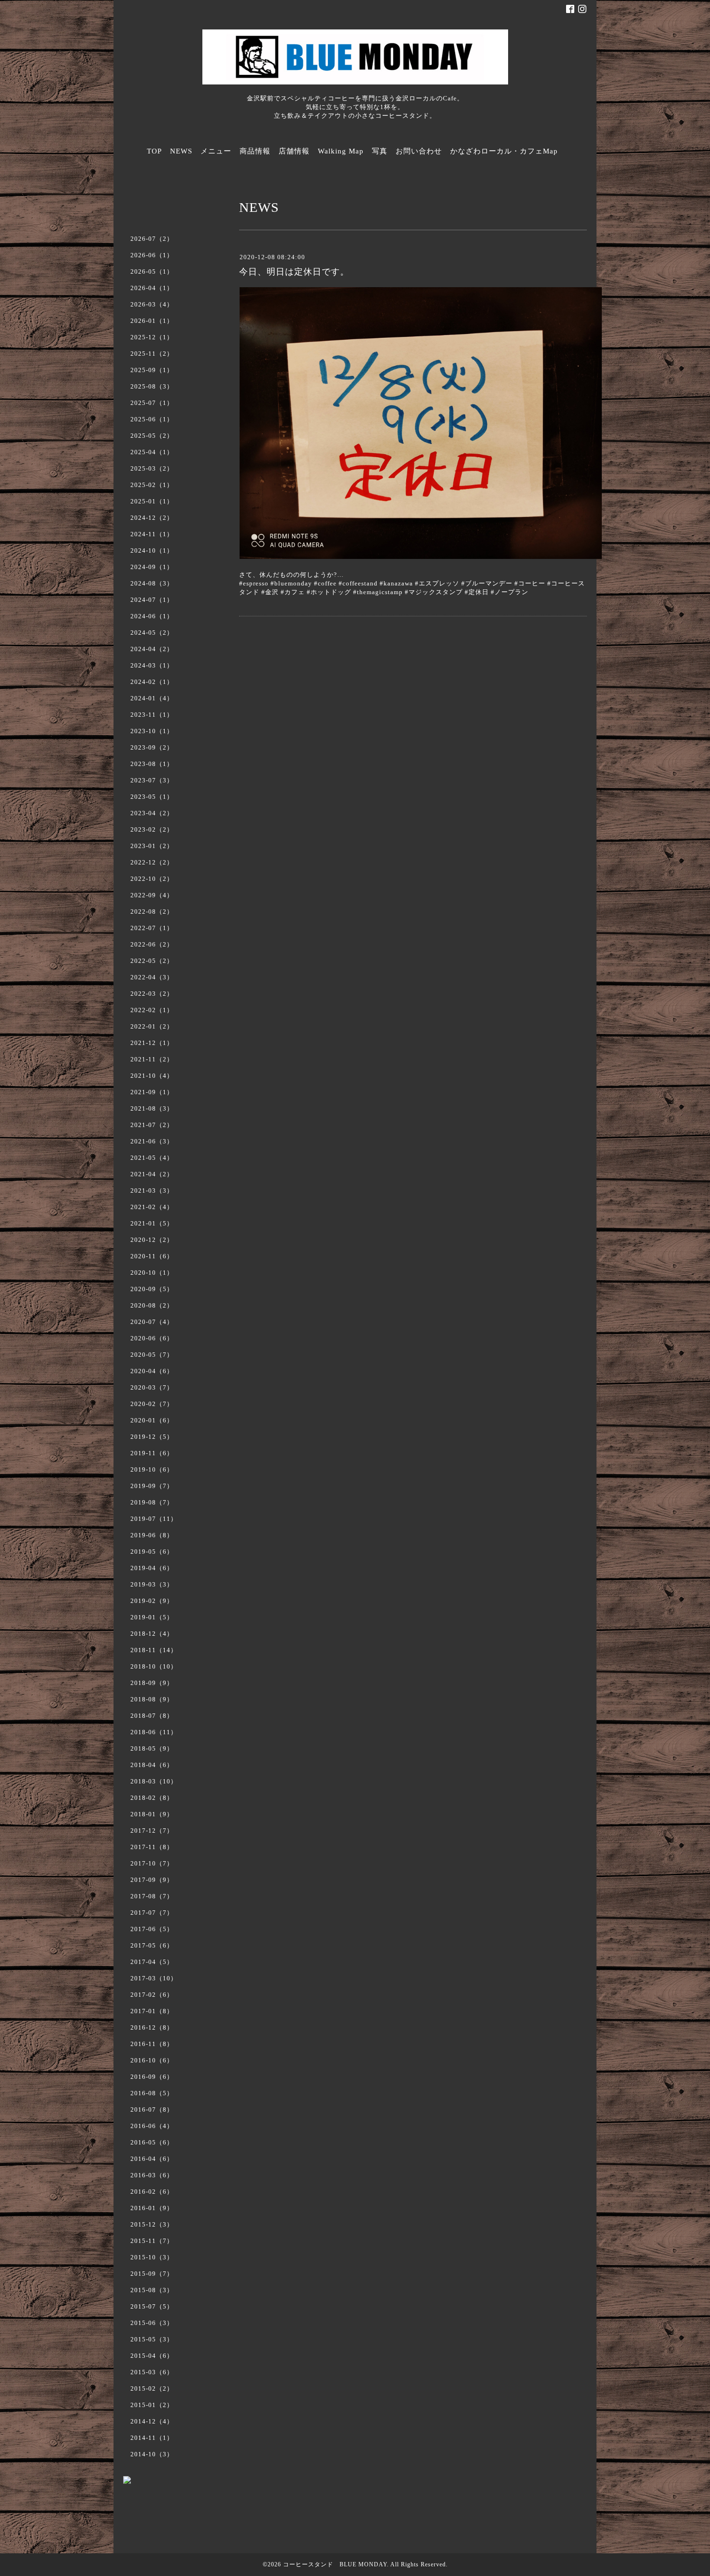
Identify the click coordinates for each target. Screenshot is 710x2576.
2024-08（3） (152, 583)
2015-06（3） (152, 2323)
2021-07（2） (152, 1125)
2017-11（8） (152, 1847)
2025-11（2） (152, 354)
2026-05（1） (152, 272)
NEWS (181, 151)
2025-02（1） (152, 485)
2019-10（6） (152, 1469)
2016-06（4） (152, 2126)
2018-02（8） (152, 1798)
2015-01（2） (152, 2405)
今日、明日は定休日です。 (294, 272)
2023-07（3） (152, 780)
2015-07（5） (152, 2306)
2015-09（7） (152, 2274)
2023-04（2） (152, 813)
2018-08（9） (152, 1699)
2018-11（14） (154, 1650)
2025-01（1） (152, 501)
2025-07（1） (152, 403)
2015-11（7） (152, 2241)
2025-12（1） (152, 337)
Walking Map (341, 151)
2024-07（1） (152, 600)
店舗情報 (294, 151)
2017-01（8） (152, 2011)
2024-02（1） (152, 682)
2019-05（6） (152, 1552)
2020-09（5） (152, 1289)
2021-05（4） (152, 1158)
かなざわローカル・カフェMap (504, 151)
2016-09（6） (152, 2077)
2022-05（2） (152, 961)
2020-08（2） (152, 1305)
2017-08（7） (152, 1896)
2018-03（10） (154, 1781)
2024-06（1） (152, 616)
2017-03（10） (154, 1978)
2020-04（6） (152, 1371)
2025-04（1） (152, 452)
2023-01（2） (152, 846)
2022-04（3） (152, 977)
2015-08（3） (152, 2290)
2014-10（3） (152, 2454)
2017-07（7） (152, 1913)
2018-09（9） (152, 1683)
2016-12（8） (152, 2027)
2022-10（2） (152, 879)
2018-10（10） (154, 1666)
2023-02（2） (152, 829)
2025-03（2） (152, 468)
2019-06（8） (152, 1535)
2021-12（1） (152, 1043)
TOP (154, 151)
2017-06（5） (152, 1929)
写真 (380, 151)
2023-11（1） (152, 715)
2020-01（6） (152, 1420)
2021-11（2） (152, 1059)
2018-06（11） (154, 1732)
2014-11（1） (152, 2438)
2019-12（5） (152, 1437)
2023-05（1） (152, 797)
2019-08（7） (152, 1502)
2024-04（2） (152, 649)
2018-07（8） (152, 1716)
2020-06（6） (152, 1338)
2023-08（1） (152, 764)
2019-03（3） (152, 1584)
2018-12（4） (152, 1634)
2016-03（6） (152, 2175)
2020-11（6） (152, 1256)
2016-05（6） (152, 2142)
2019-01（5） (152, 1617)
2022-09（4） (152, 895)
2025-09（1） (152, 370)
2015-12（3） (152, 2224)
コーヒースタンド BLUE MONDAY (335, 2564)
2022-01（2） (152, 1026)
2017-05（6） (152, 1945)
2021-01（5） (152, 1223)
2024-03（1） (152, 665)
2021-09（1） (152, 1092)
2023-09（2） (152, 747)
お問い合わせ (419, 151)
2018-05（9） (152, 1748)
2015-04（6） (152, 2356)
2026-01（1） (152, 321)
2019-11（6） (152, 1453)
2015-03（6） (152, 2372)
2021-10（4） (152, 1076)
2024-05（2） (152, 633)
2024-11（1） (152, 534)
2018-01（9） (152, 1814)
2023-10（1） (152, 731)
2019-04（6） (152, 1568)
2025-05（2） (152, 436)
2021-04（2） (152, 1174)
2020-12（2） (152, 1240)
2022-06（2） (152, 944)
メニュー (216, 151)
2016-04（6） (152, 2159)
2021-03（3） (152, 1191)
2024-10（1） (152, 550)
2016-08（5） (152, 2093)
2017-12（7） (152, 1831)
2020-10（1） (152, 1273)
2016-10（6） (152, 2060)
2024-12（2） (152, 518)
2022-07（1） (152, 928)
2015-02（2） (152, 2388)
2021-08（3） (152, 1108)
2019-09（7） (152, 1486)
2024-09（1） (152, 567)
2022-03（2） (152, 994)
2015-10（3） (152, 2257)
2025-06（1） (152, 419)
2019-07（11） (154, 1519)
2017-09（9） (152, 1880)
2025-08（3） (152, 386)
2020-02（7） (152, 1404)
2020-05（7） (152, 1355)
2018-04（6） (152, 1765)
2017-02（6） (152, 1995)
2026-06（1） (152, 255)
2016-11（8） (152, 2044)
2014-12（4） (152, 2421)
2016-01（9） (152, 2208)
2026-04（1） (152, 288)
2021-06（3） (152, 1141)
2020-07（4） (152, 1322)
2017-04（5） (152, 1962)
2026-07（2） (152, 239)
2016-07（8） (152, 2110)
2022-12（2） (152, 862)
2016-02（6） (152, 2192)
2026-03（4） (152, 304)
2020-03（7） (152, 1387)
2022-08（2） (152, 912)
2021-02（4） (152, 1207)
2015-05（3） (152, 2339)
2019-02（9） (152, 1601)
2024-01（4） (152, 698)
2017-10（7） (152, 1863)
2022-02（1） (152, 1010)
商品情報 (255, 151)
